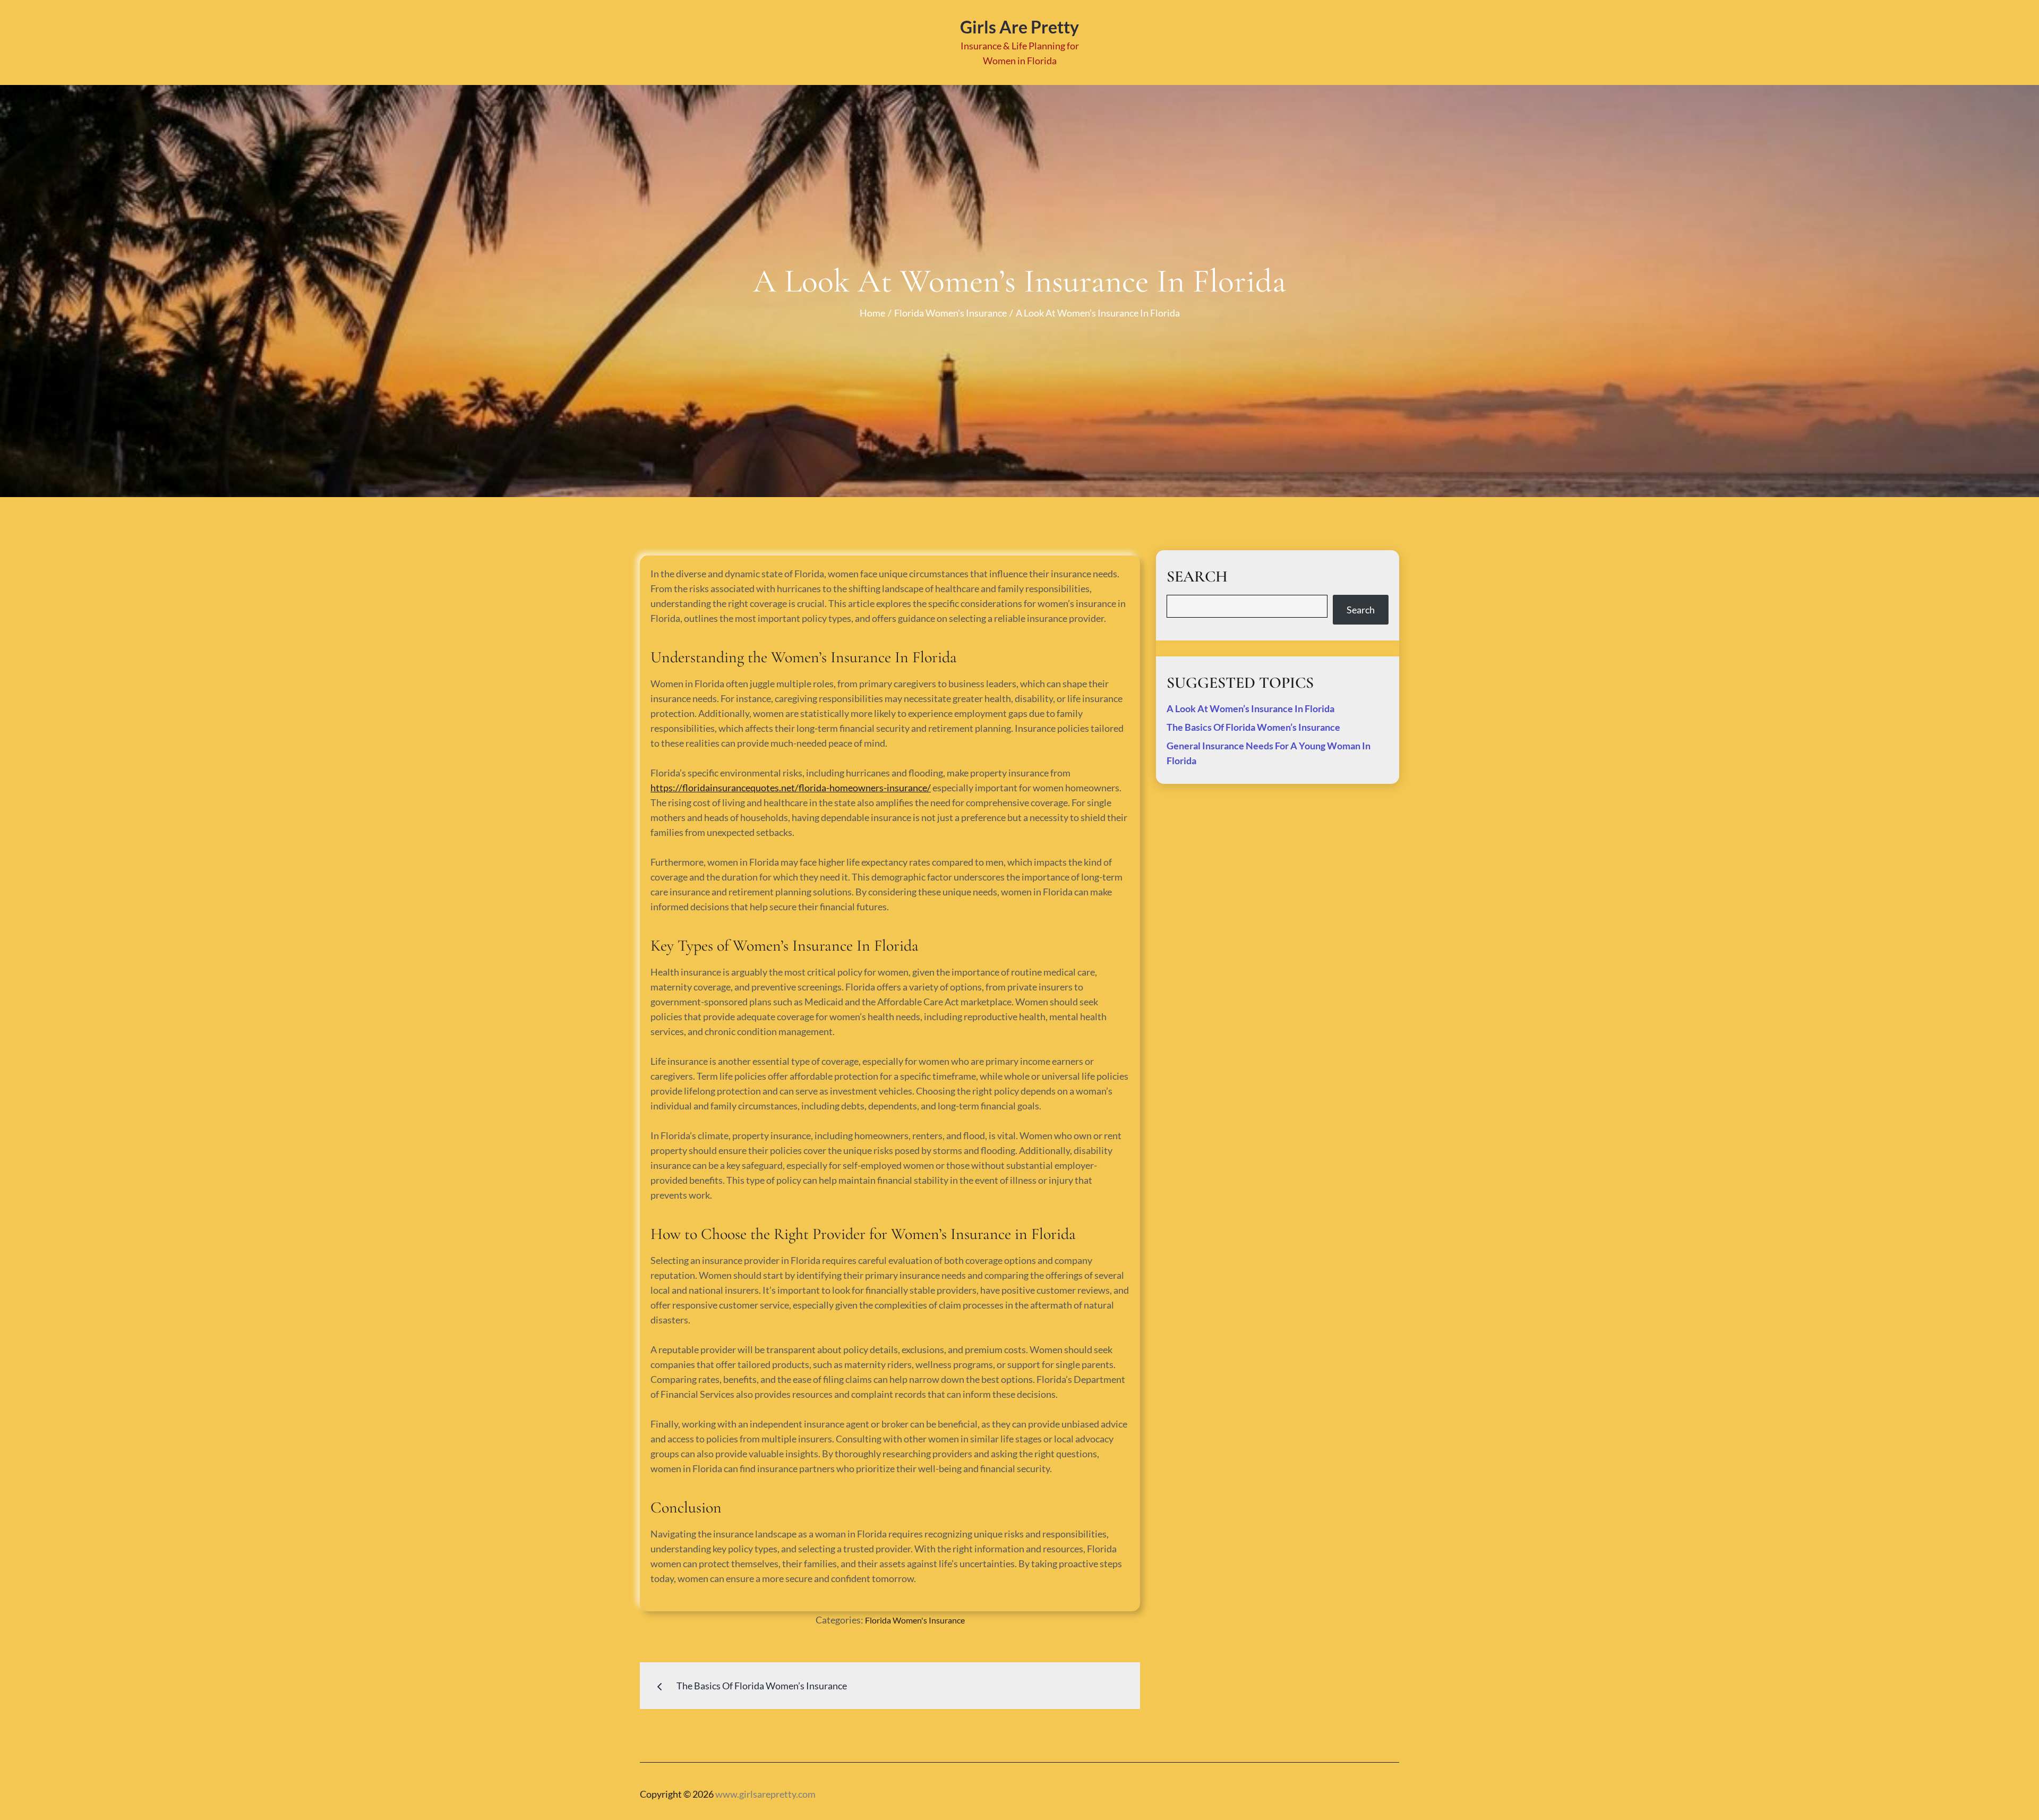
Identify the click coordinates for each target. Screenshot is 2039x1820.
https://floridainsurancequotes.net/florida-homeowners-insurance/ (791, 788)
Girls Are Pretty (1019, 27)
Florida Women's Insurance (915, 1620)
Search (1361, 610)
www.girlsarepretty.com (765, 1794)
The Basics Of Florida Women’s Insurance (1253, 727)
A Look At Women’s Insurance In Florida (1250, 708)
